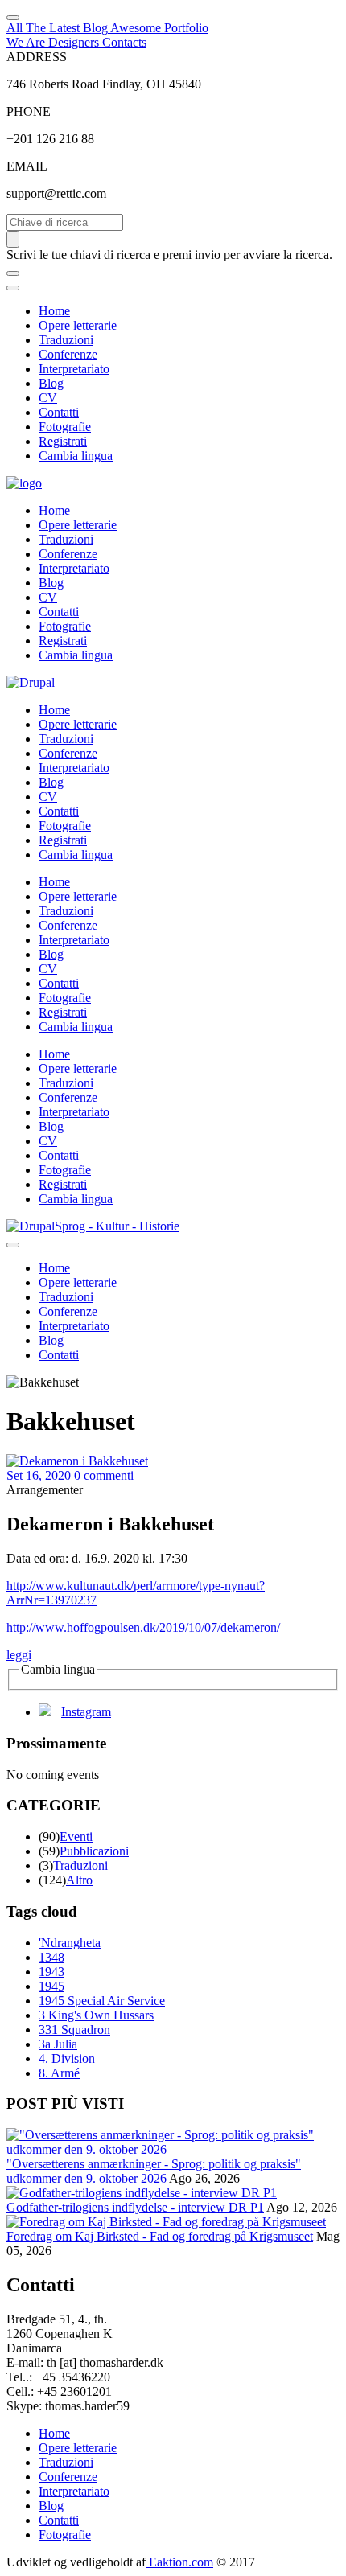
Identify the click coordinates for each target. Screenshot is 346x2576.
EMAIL (27, 166)
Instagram (86, 1712)
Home (54, 311)
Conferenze (68, 354)
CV (48, 398)
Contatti (59, 412)
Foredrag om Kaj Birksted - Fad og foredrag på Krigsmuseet (160, 2236)
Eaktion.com (179, 2562)
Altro (79, 1880)
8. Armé (59, 2073)
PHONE (29, 111)
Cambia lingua (76, 456)
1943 (51, 1972)
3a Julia (58, 2044)
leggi (19, 1655)
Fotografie (65, 427)
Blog (51, 383)
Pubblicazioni (94, 1851)
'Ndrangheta (70, 1943)
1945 (51, 1986)
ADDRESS (37, 57)
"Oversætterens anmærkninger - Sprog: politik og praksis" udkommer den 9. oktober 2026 (154, 2171)
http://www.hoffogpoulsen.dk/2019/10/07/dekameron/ (143, 1627)
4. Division (67, 2058)
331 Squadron (74, 2030)
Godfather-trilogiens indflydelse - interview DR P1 (135, 2207)
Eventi (76, 1836)
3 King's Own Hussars (96, 2015)
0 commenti (104, 1475)
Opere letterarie (78, 325)
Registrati (63, 441)
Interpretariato (74, 369)
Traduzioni (66, 340)
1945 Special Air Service (102, 2001)
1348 (51, 1957)
